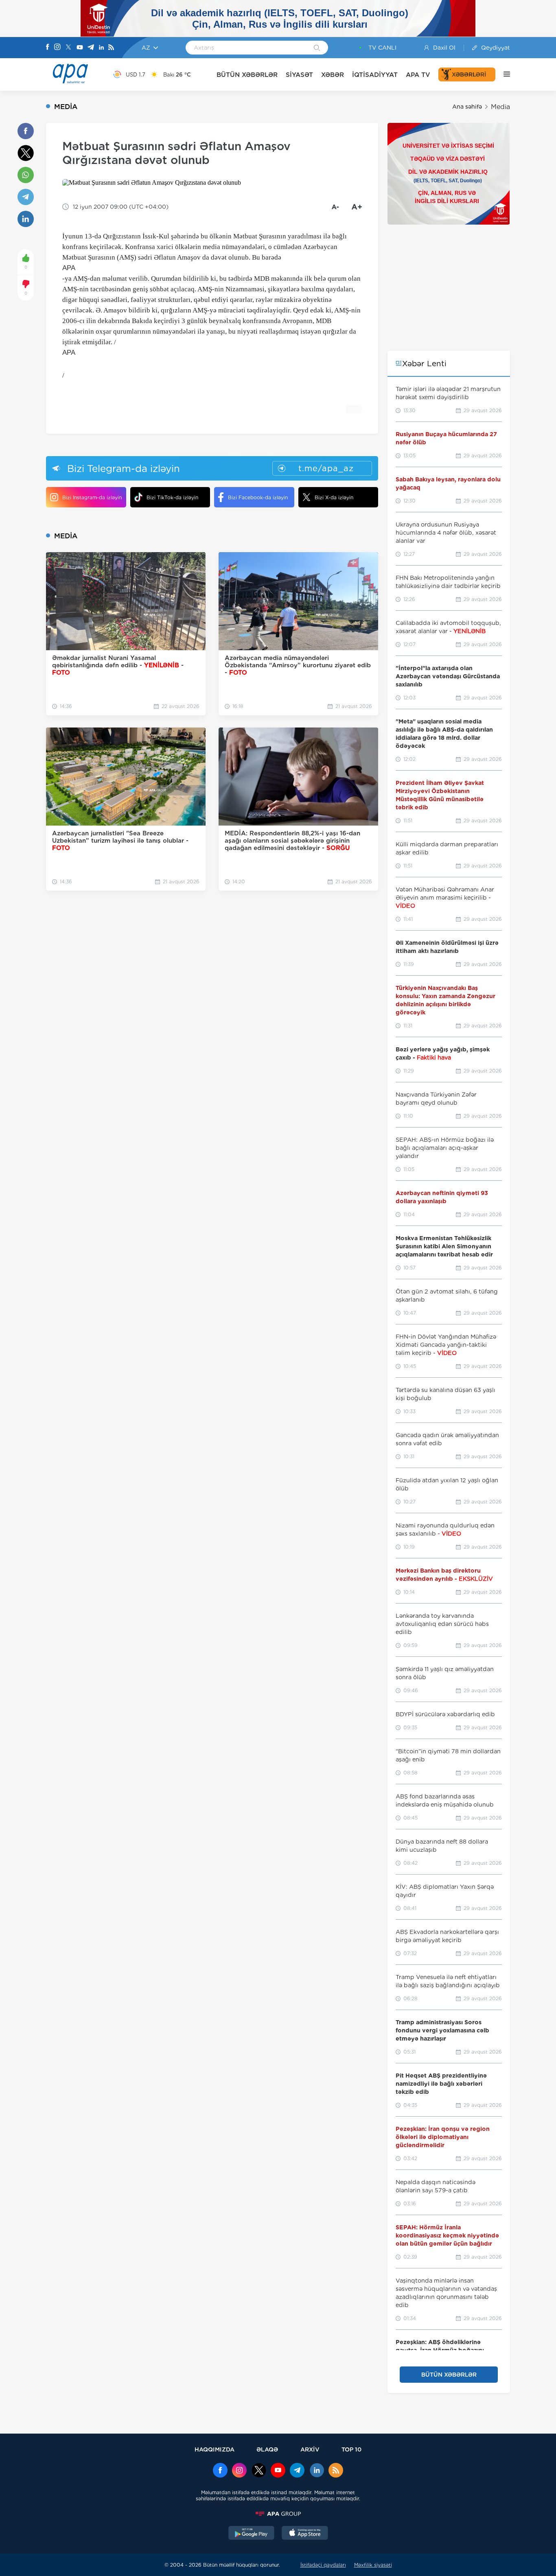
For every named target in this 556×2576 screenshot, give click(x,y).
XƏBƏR (333, 75)
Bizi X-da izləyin (334, 497)
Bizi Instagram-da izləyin (92, 497)
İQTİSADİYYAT (375, 75)
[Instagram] (57, 48)
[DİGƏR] (503, 74)
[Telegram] (91, 48)
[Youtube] (80, 48)
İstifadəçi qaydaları (323, 2565)
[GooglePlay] (252, 2534)
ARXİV (310, 2449)
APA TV (418, 75)
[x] (259, 2471)
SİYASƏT (299, 75)
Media (500, 107)
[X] (68, 48)
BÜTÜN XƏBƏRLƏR (247, 75)
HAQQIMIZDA (215, 2449)
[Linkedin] (101, 48)
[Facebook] (48, 48)
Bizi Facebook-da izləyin (258, 497)
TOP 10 (351, 2449)
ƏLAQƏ (267, 2449)
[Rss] (111, 48)
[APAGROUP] (278, 2514)
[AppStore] (305, 2534)
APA (69, 268)
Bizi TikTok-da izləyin (172, 497)
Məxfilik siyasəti (373, 2565)
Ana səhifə (467, 107)
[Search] (317, 48)
